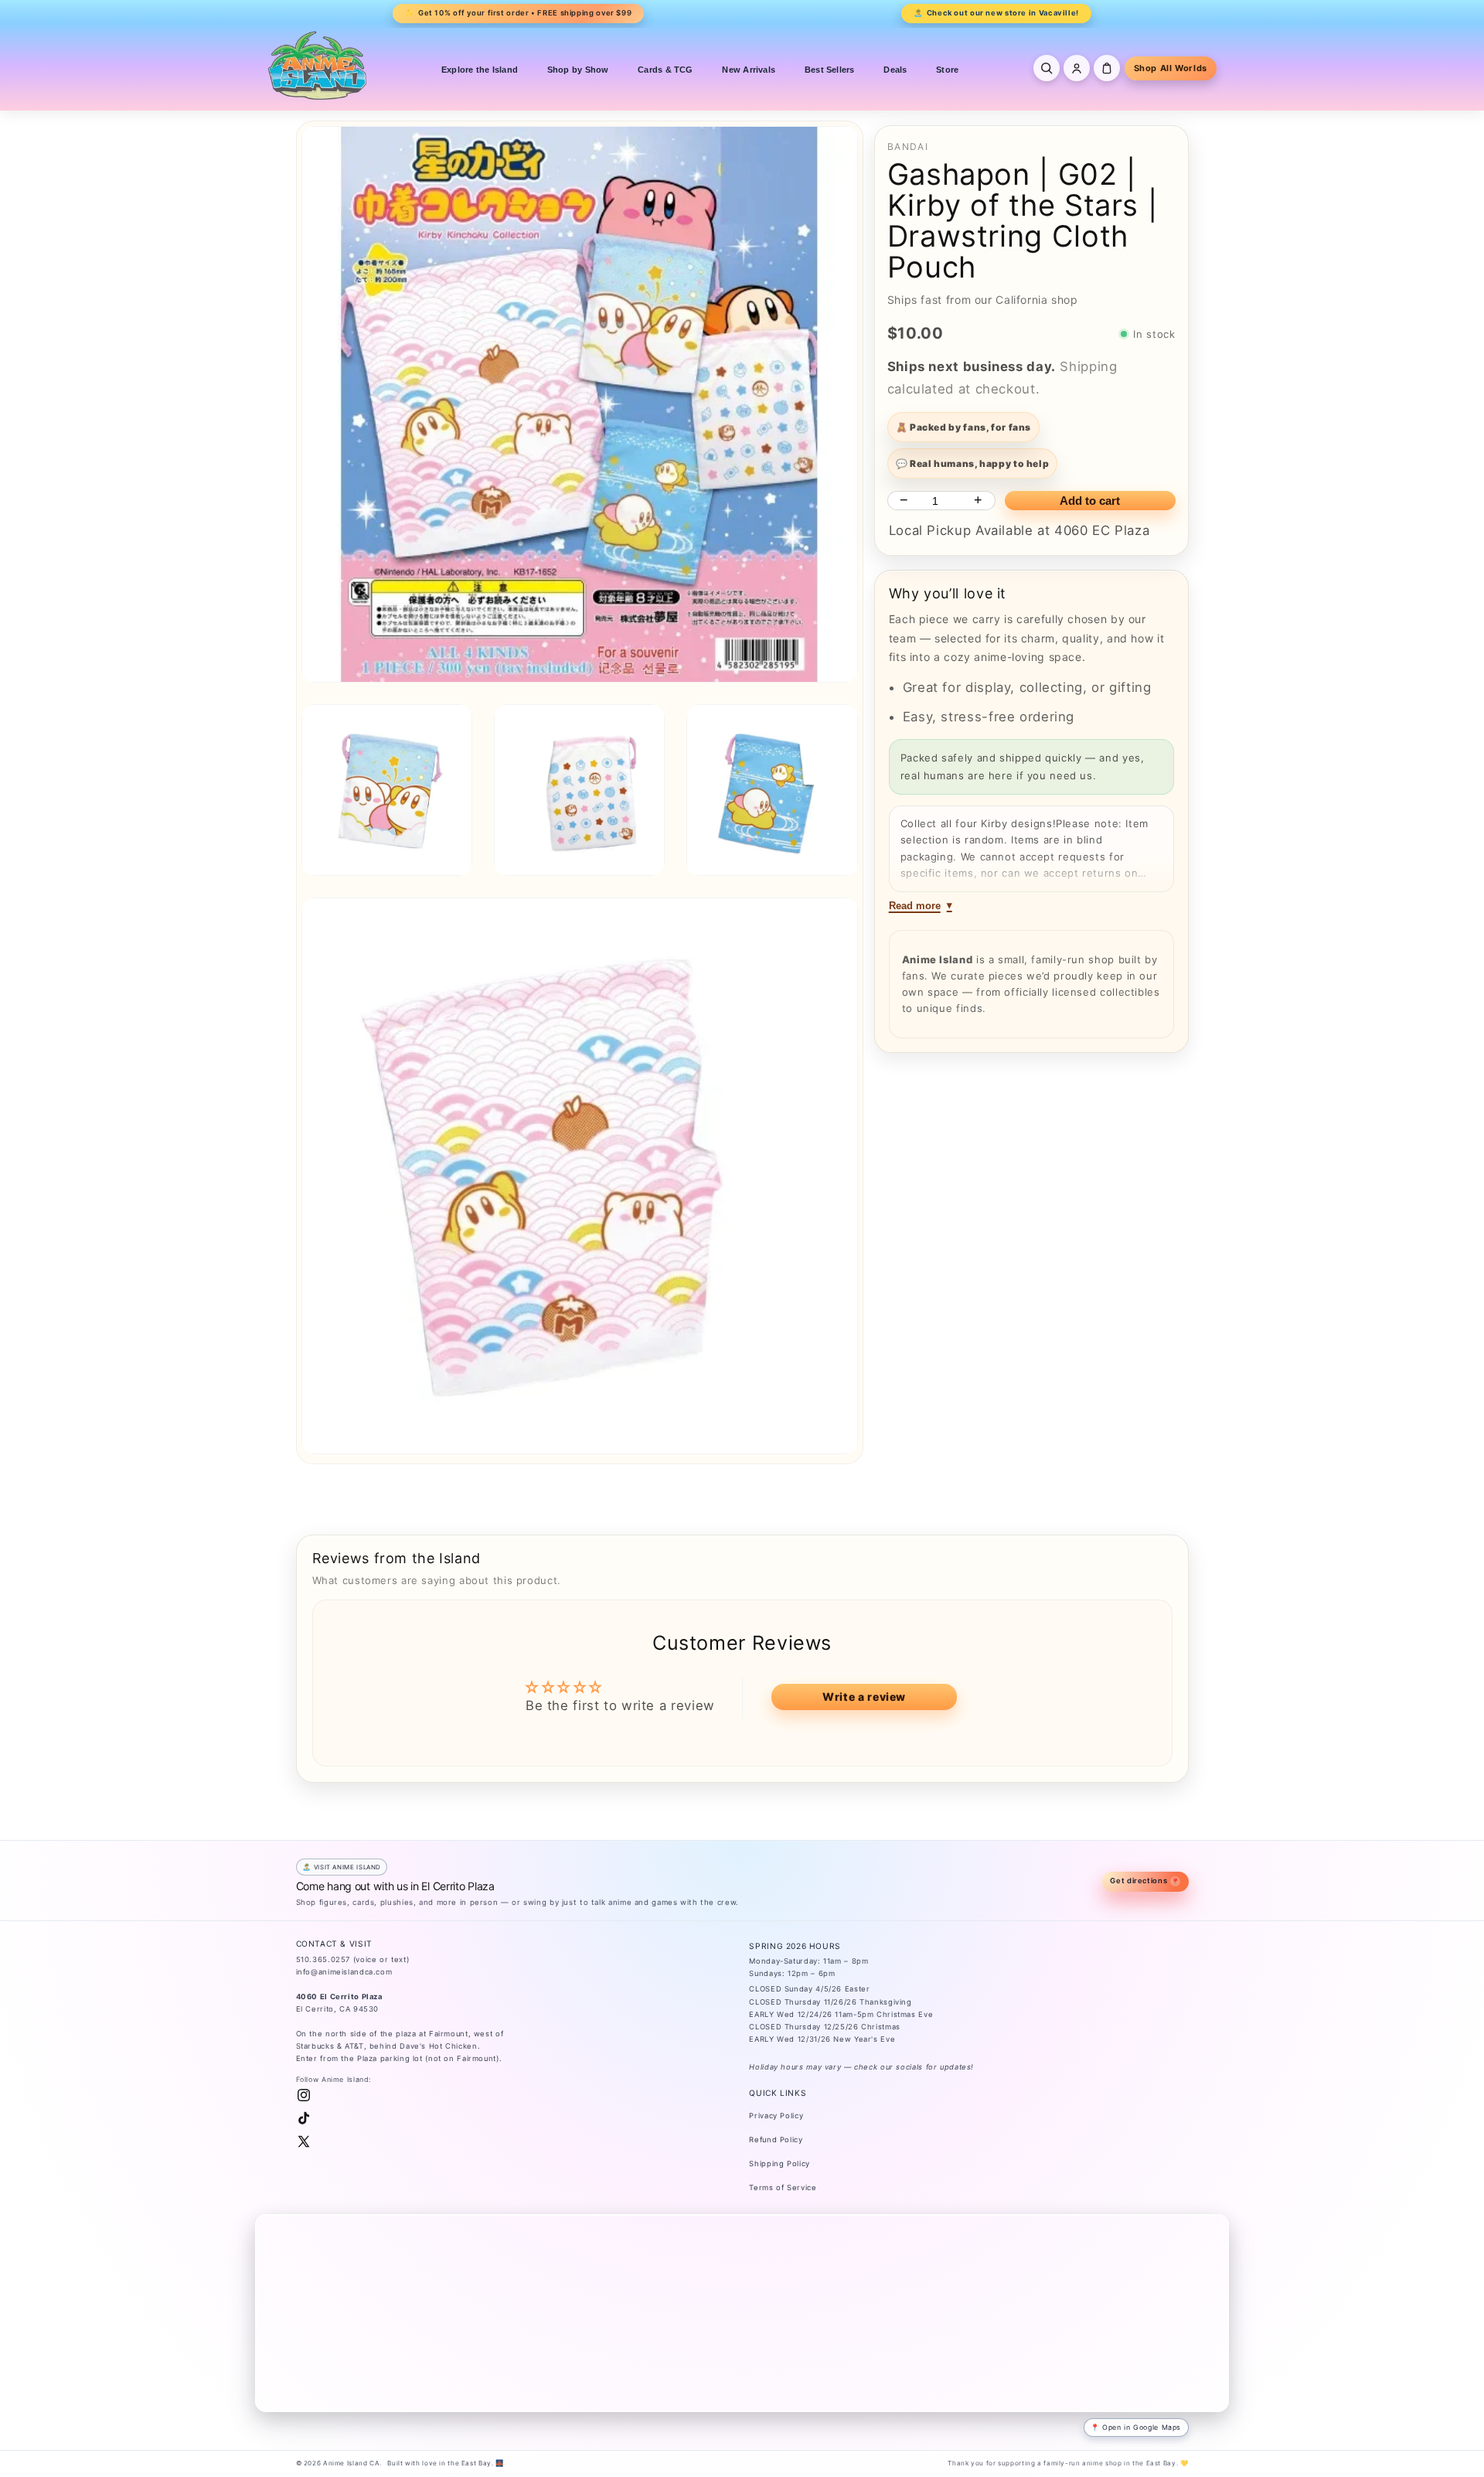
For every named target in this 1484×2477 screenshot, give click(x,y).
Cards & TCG (665, 70)
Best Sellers (830, 70)
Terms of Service (783, 2187)
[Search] (1047, 68)
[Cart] (1107, 68)
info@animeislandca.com (344, 1972)
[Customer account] (1077, 68)
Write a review (864, 1697)
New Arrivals (749, 70)
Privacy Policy (776, 2116)
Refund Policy (776, 2140)
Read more (915, 906)
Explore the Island (480, 70)
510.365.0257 (323, 1959)
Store (947, 70)
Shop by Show (578, 70)
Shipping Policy (779, 2164)
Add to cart (1090, 501)
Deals (895, 70)
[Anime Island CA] (318, 65)
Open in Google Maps (1142, 2427)
